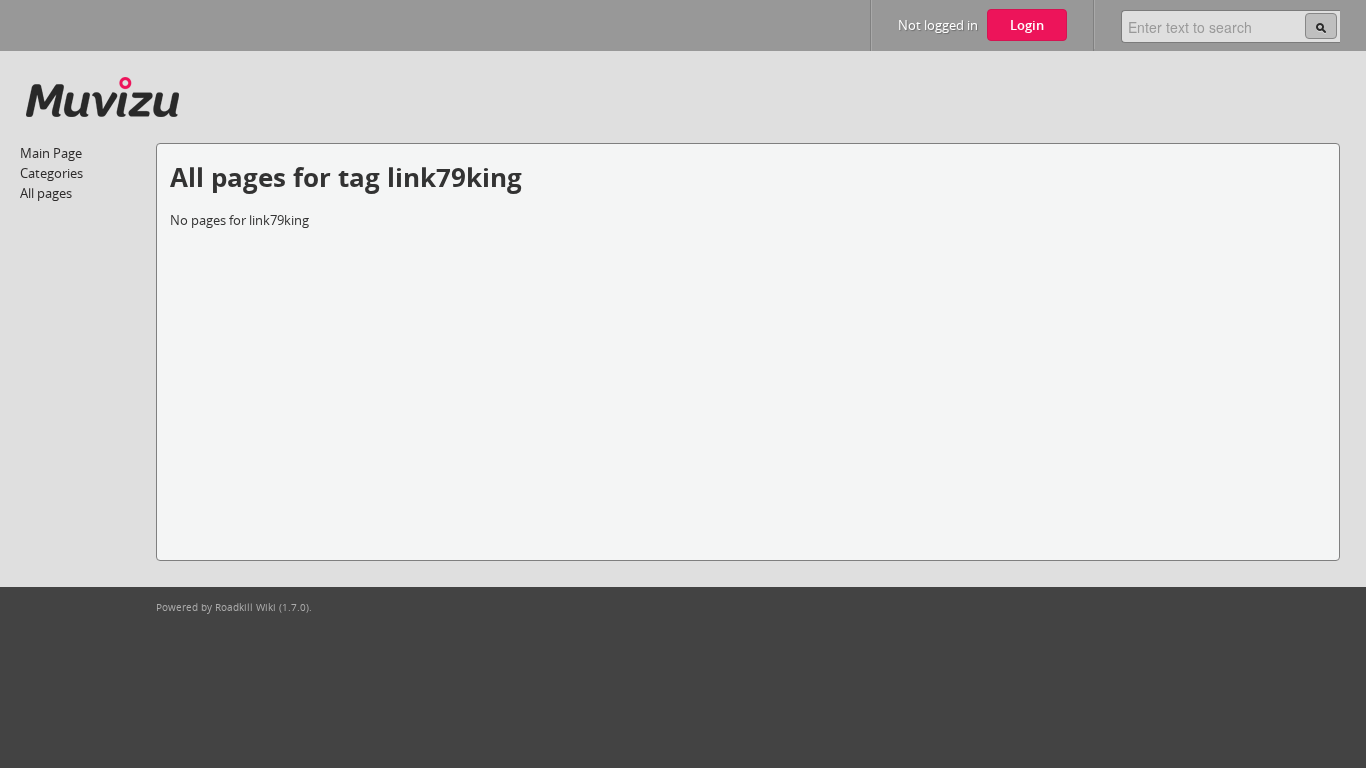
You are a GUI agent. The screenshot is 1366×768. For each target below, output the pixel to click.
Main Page (51, 153)
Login (1027, 25)
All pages (46, 193)
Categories (51, 173)
